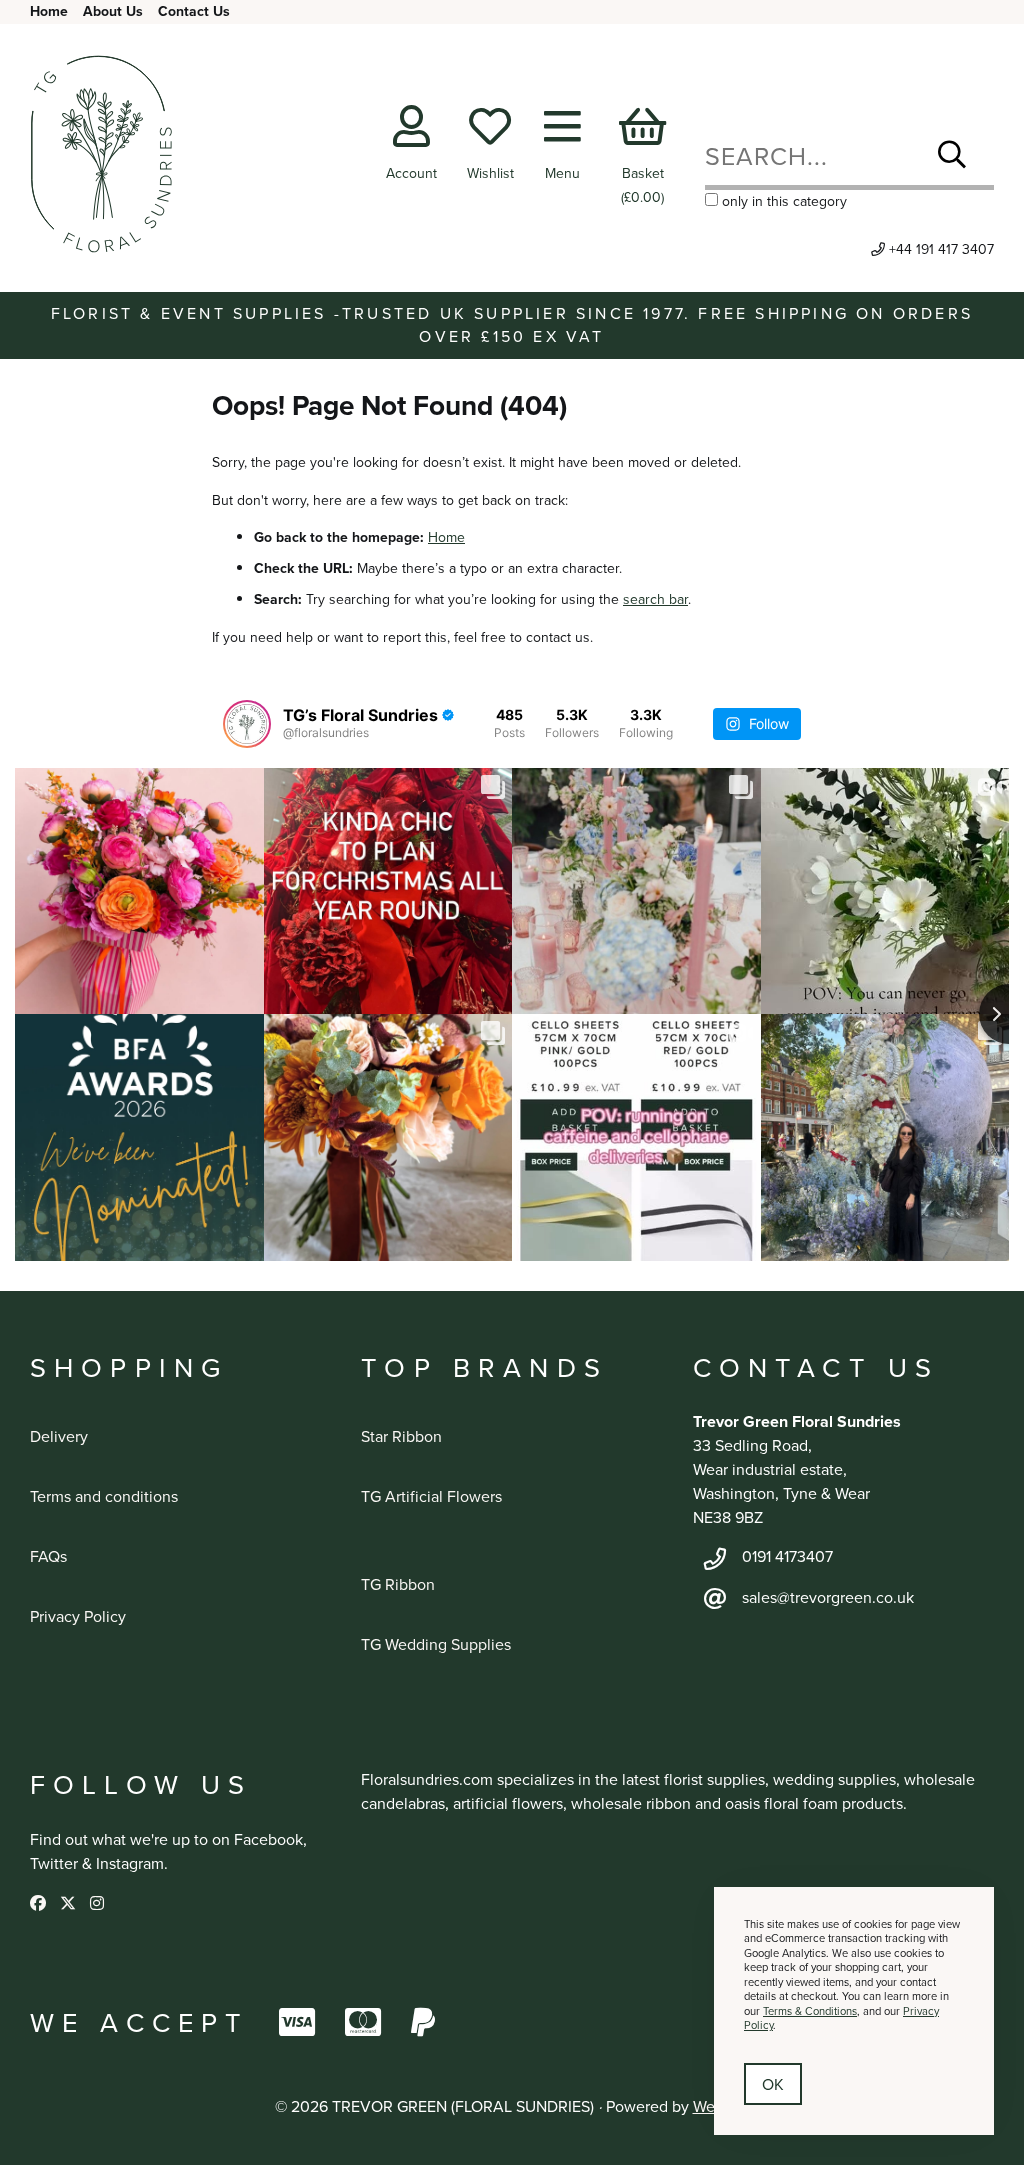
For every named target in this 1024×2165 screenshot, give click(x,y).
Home (49, 11)
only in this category (782, 201)
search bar (655, 599)
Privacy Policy (78, 1616)
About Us (113, 11)
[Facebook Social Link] (40, 1903)
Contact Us (194, 11)
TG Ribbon (398, 1584)
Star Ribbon (401, 1436)
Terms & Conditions (810, 2011)
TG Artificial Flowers (431, 1496)
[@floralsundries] (247, 724)
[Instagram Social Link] (97, 1903)
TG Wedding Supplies (436, 1644)
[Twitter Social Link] (70, 1903)
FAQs (48, 1556)
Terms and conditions (104, 1496)
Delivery (59, 1436)
